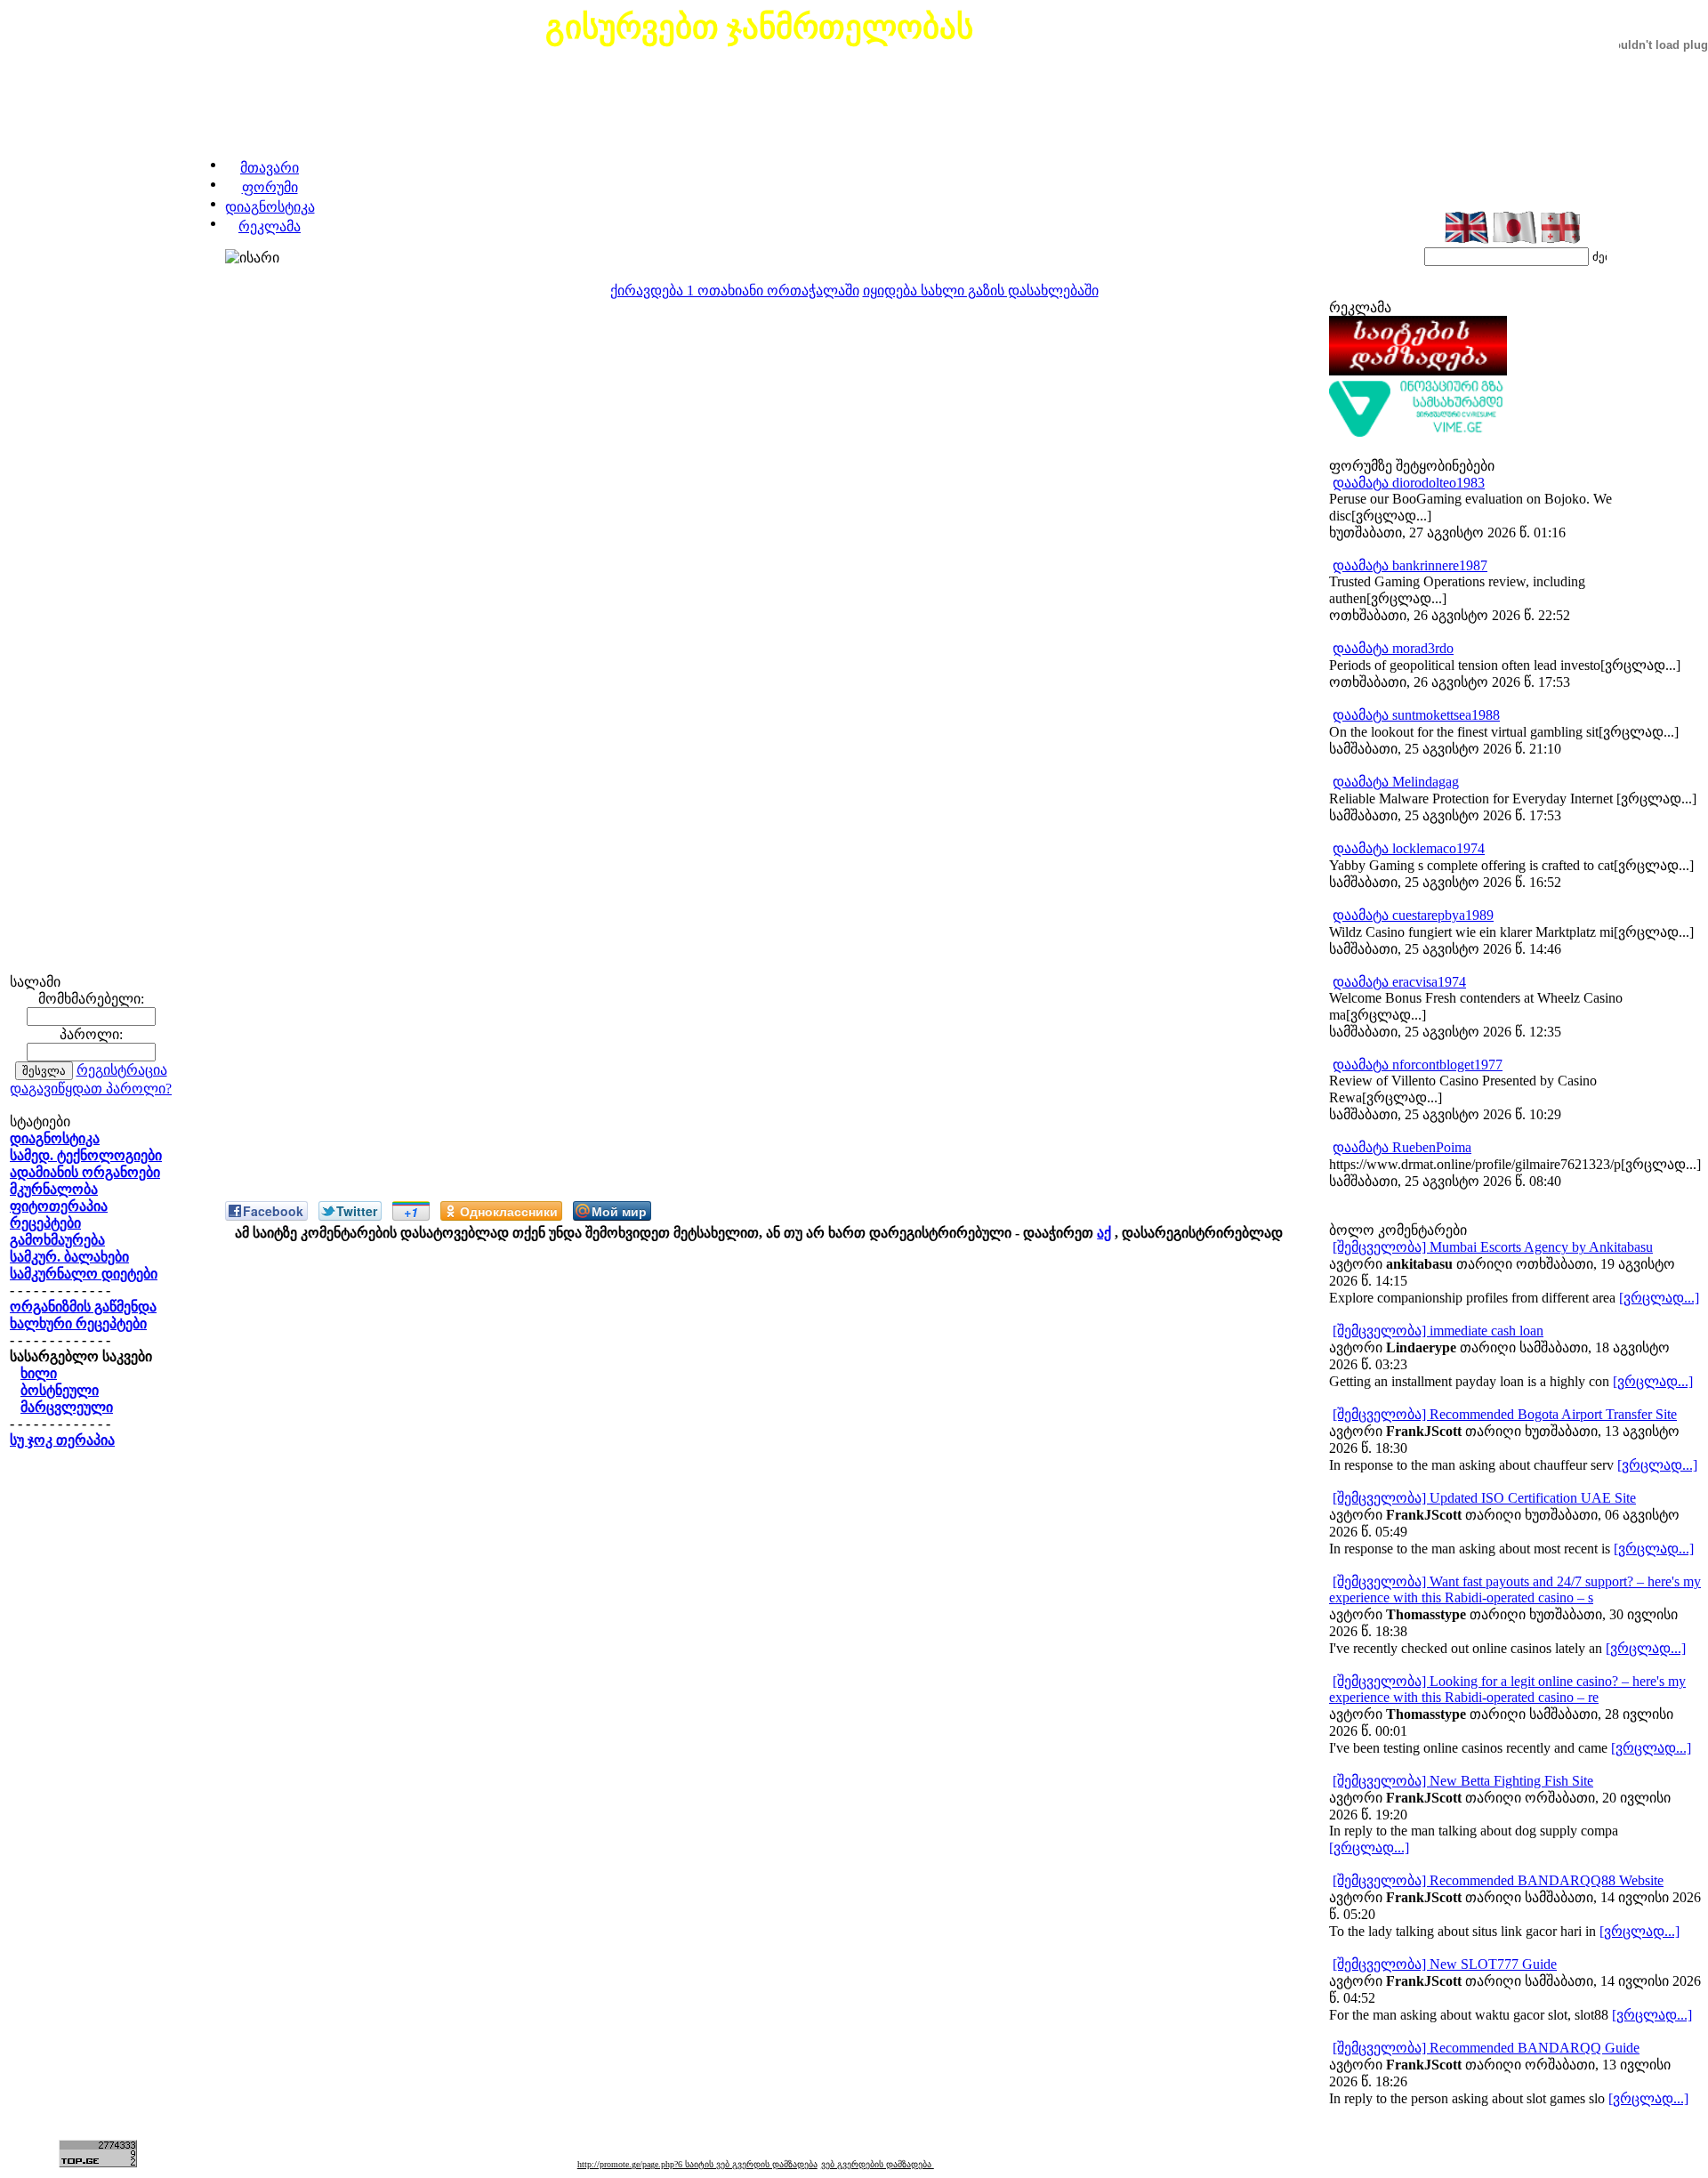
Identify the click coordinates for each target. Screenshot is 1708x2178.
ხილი (39, 1373)
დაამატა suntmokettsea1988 (1416, 715)
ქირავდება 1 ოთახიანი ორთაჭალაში (735, 290)
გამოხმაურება (57, 1240)
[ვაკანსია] (1418, 433)
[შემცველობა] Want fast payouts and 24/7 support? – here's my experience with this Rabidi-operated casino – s (1515, 1589)
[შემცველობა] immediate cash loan (1438, 1331)
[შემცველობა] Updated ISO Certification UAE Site (1484, 1498)
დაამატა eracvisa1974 (1399, 982)
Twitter (357, 1211)
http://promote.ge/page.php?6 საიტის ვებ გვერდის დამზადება (697, 2164)
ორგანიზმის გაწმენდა (83, 1307)
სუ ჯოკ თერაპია (62, 1440)
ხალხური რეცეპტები (78, 1323)
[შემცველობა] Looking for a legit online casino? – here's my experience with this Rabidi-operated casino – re (1507, 1689)
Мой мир (619, 1211)
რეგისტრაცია (122, 1070)
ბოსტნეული (60, 1390)
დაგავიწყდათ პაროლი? (91, 1089)
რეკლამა (270, 226)
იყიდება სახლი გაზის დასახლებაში (981, 290)
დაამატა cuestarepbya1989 (1413, 915)
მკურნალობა (54, 1189)
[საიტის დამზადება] (1418, 371)
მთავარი (270, 168)
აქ (1104, 1233)
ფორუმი (270, 187)
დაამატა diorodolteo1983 (1409, 483)
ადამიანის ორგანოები (85, 1172)
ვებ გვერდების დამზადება (878, 2164)
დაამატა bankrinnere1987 (1410, 565)
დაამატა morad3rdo (1393, 648)
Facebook (273, 1211)
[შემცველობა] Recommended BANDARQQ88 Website (1498, 1880)
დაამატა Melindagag (1396, 782)
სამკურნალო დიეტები (84, 1274)
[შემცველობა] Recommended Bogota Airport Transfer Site (1505, 1414)
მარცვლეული (67, 1407)
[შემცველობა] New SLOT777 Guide (1445, 1964)
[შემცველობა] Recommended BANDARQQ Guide (1486, 2048)
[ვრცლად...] (1659, 1298)
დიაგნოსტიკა (270, 207)
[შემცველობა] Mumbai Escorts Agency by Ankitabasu (1493, 1247)
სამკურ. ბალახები (69, 1257)
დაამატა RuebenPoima (1402, 1147)
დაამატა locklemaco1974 (1409, 848)
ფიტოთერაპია (59, 1206)
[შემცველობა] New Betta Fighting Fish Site (1463, 1781)
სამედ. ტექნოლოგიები (86, 1155)
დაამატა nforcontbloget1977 (1418, 1065)
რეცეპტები (45, 1223)
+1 (411, 1212)
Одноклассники (509, 1211)
